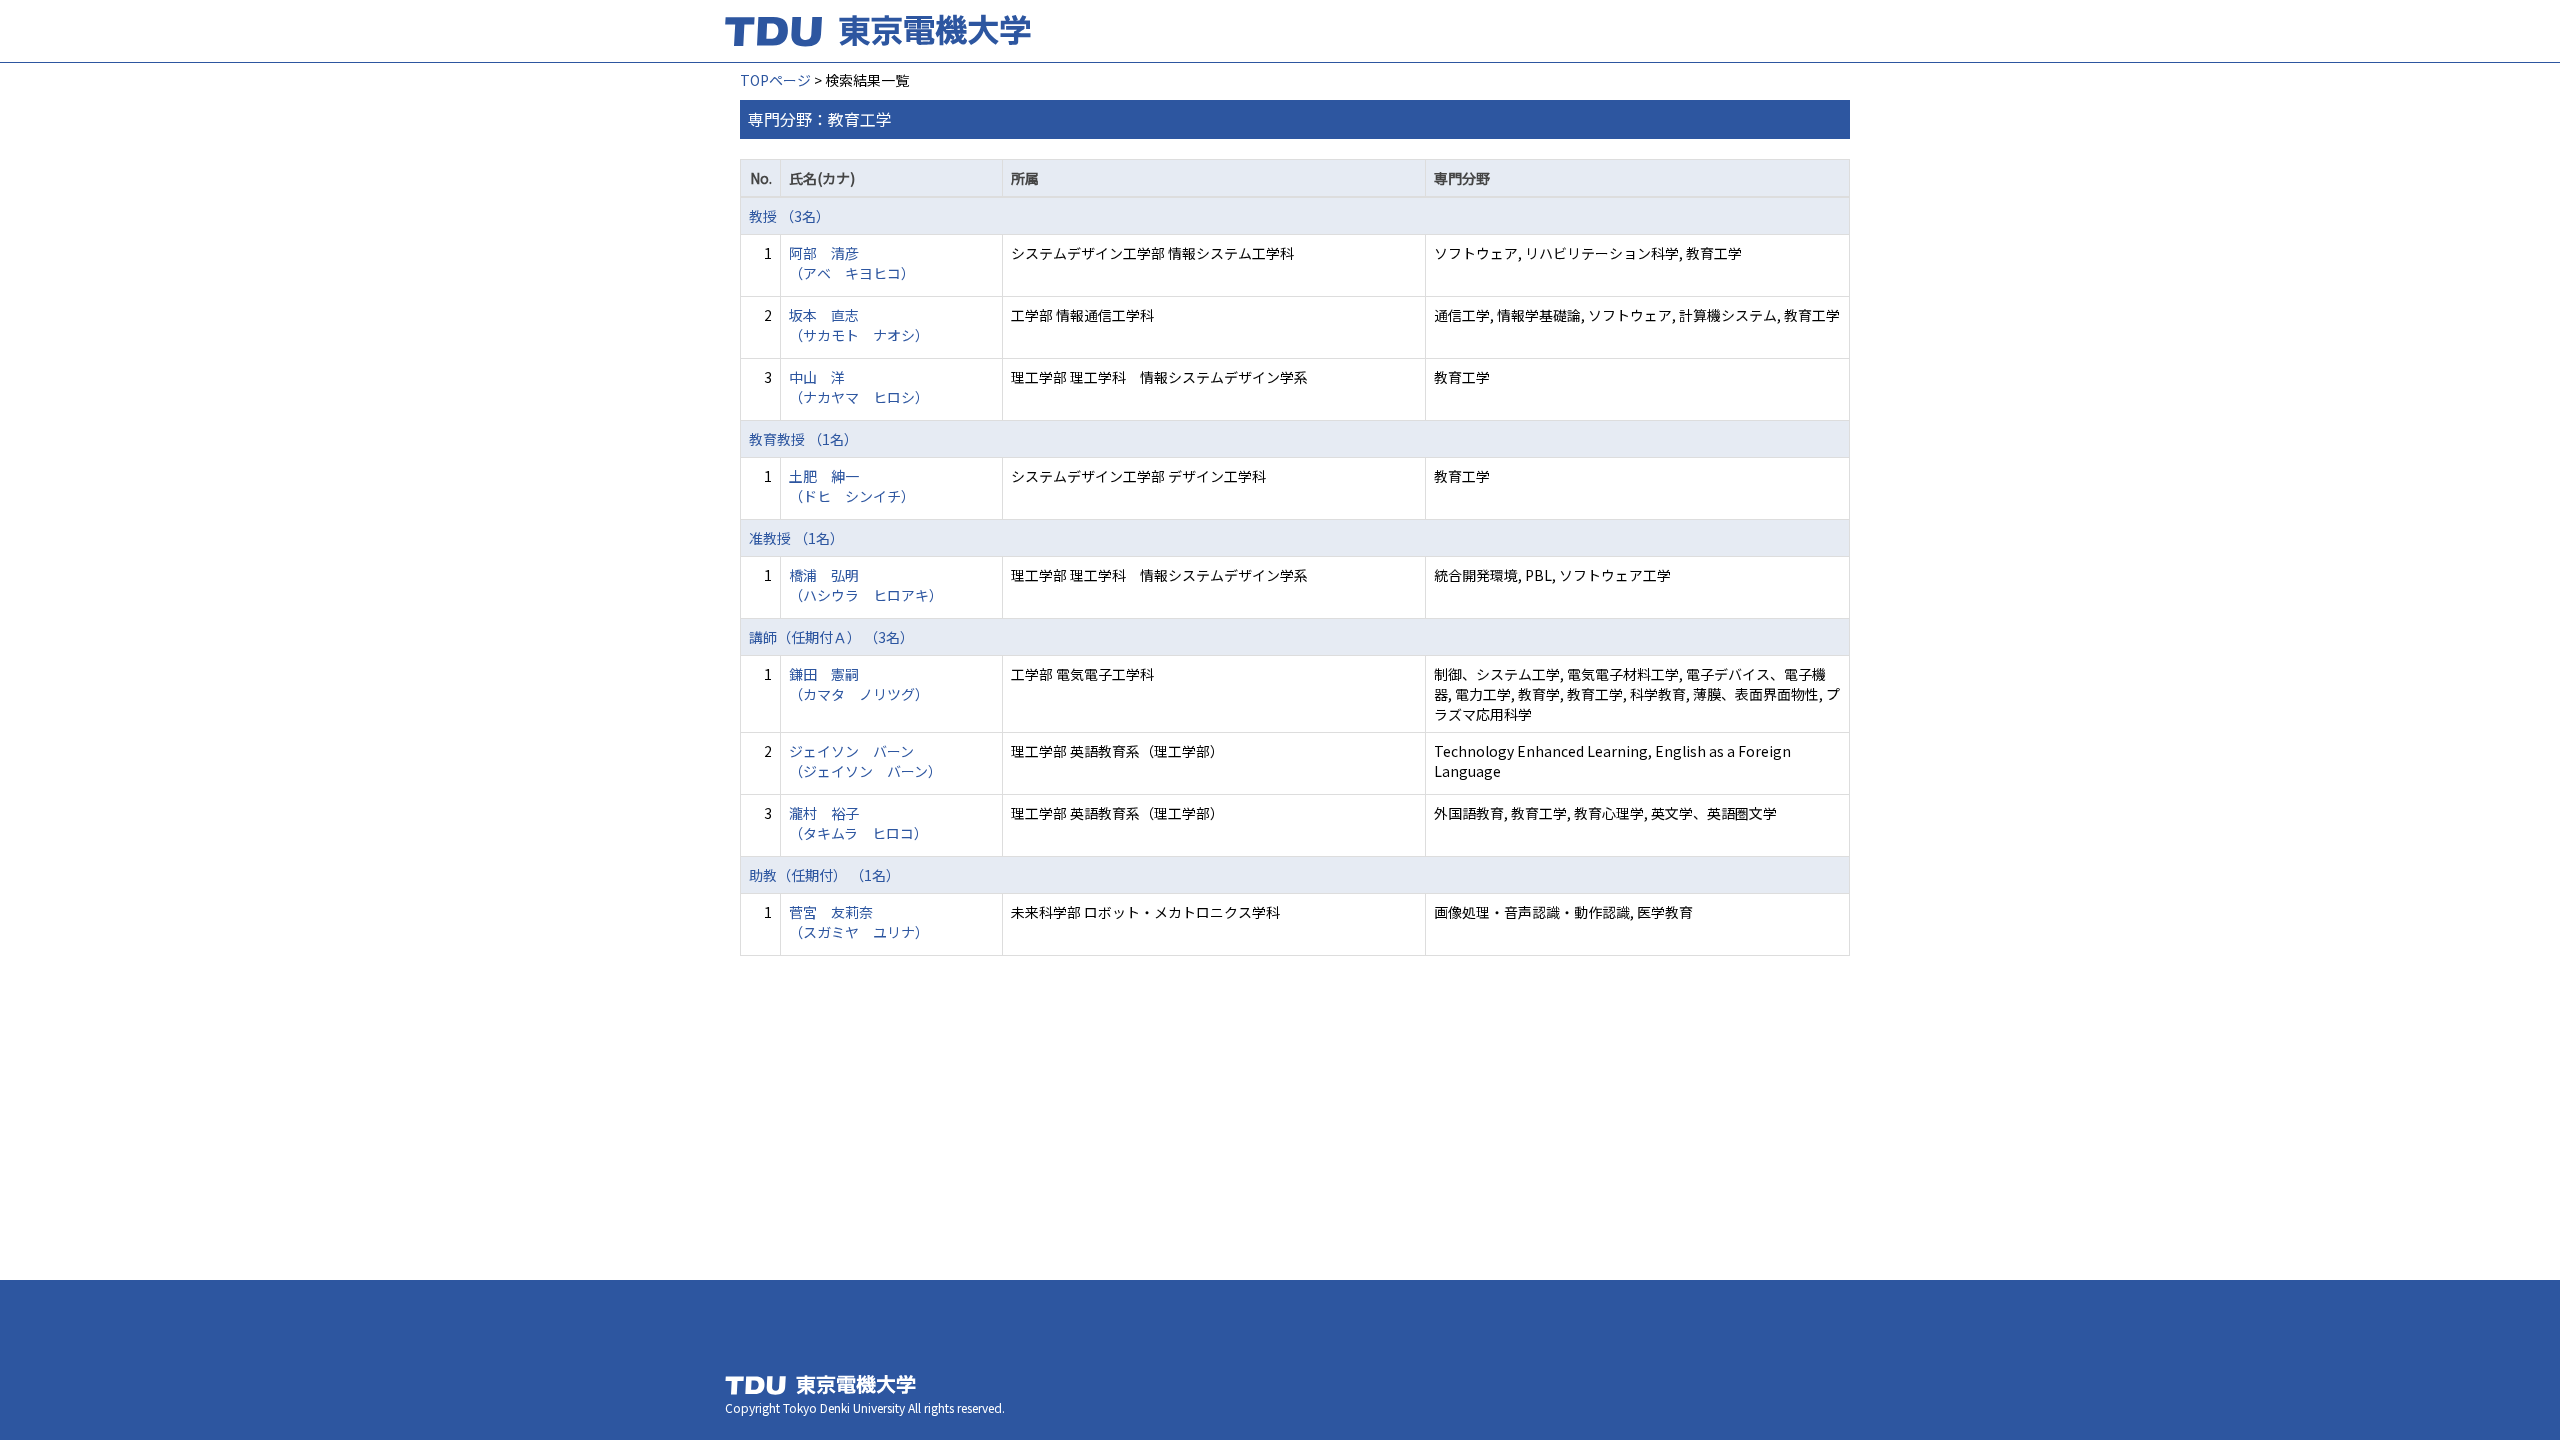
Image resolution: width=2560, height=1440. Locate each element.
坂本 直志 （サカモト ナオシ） (859, 325)
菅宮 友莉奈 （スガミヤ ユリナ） (859, 922)
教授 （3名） (789, 216)
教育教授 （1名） (803, 439)
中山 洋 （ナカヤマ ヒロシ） (859, 387)
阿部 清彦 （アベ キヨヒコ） (852, 263)
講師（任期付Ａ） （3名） (831, 637)
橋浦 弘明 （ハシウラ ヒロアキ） (866, 585)
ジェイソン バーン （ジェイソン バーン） (865, 761)
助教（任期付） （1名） (824, 875)
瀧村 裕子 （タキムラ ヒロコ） (858, 823)
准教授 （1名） (796, 538)
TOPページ (775, 80)
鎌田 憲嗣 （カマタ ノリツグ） (859, 684)
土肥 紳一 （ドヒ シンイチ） (852, 486)
